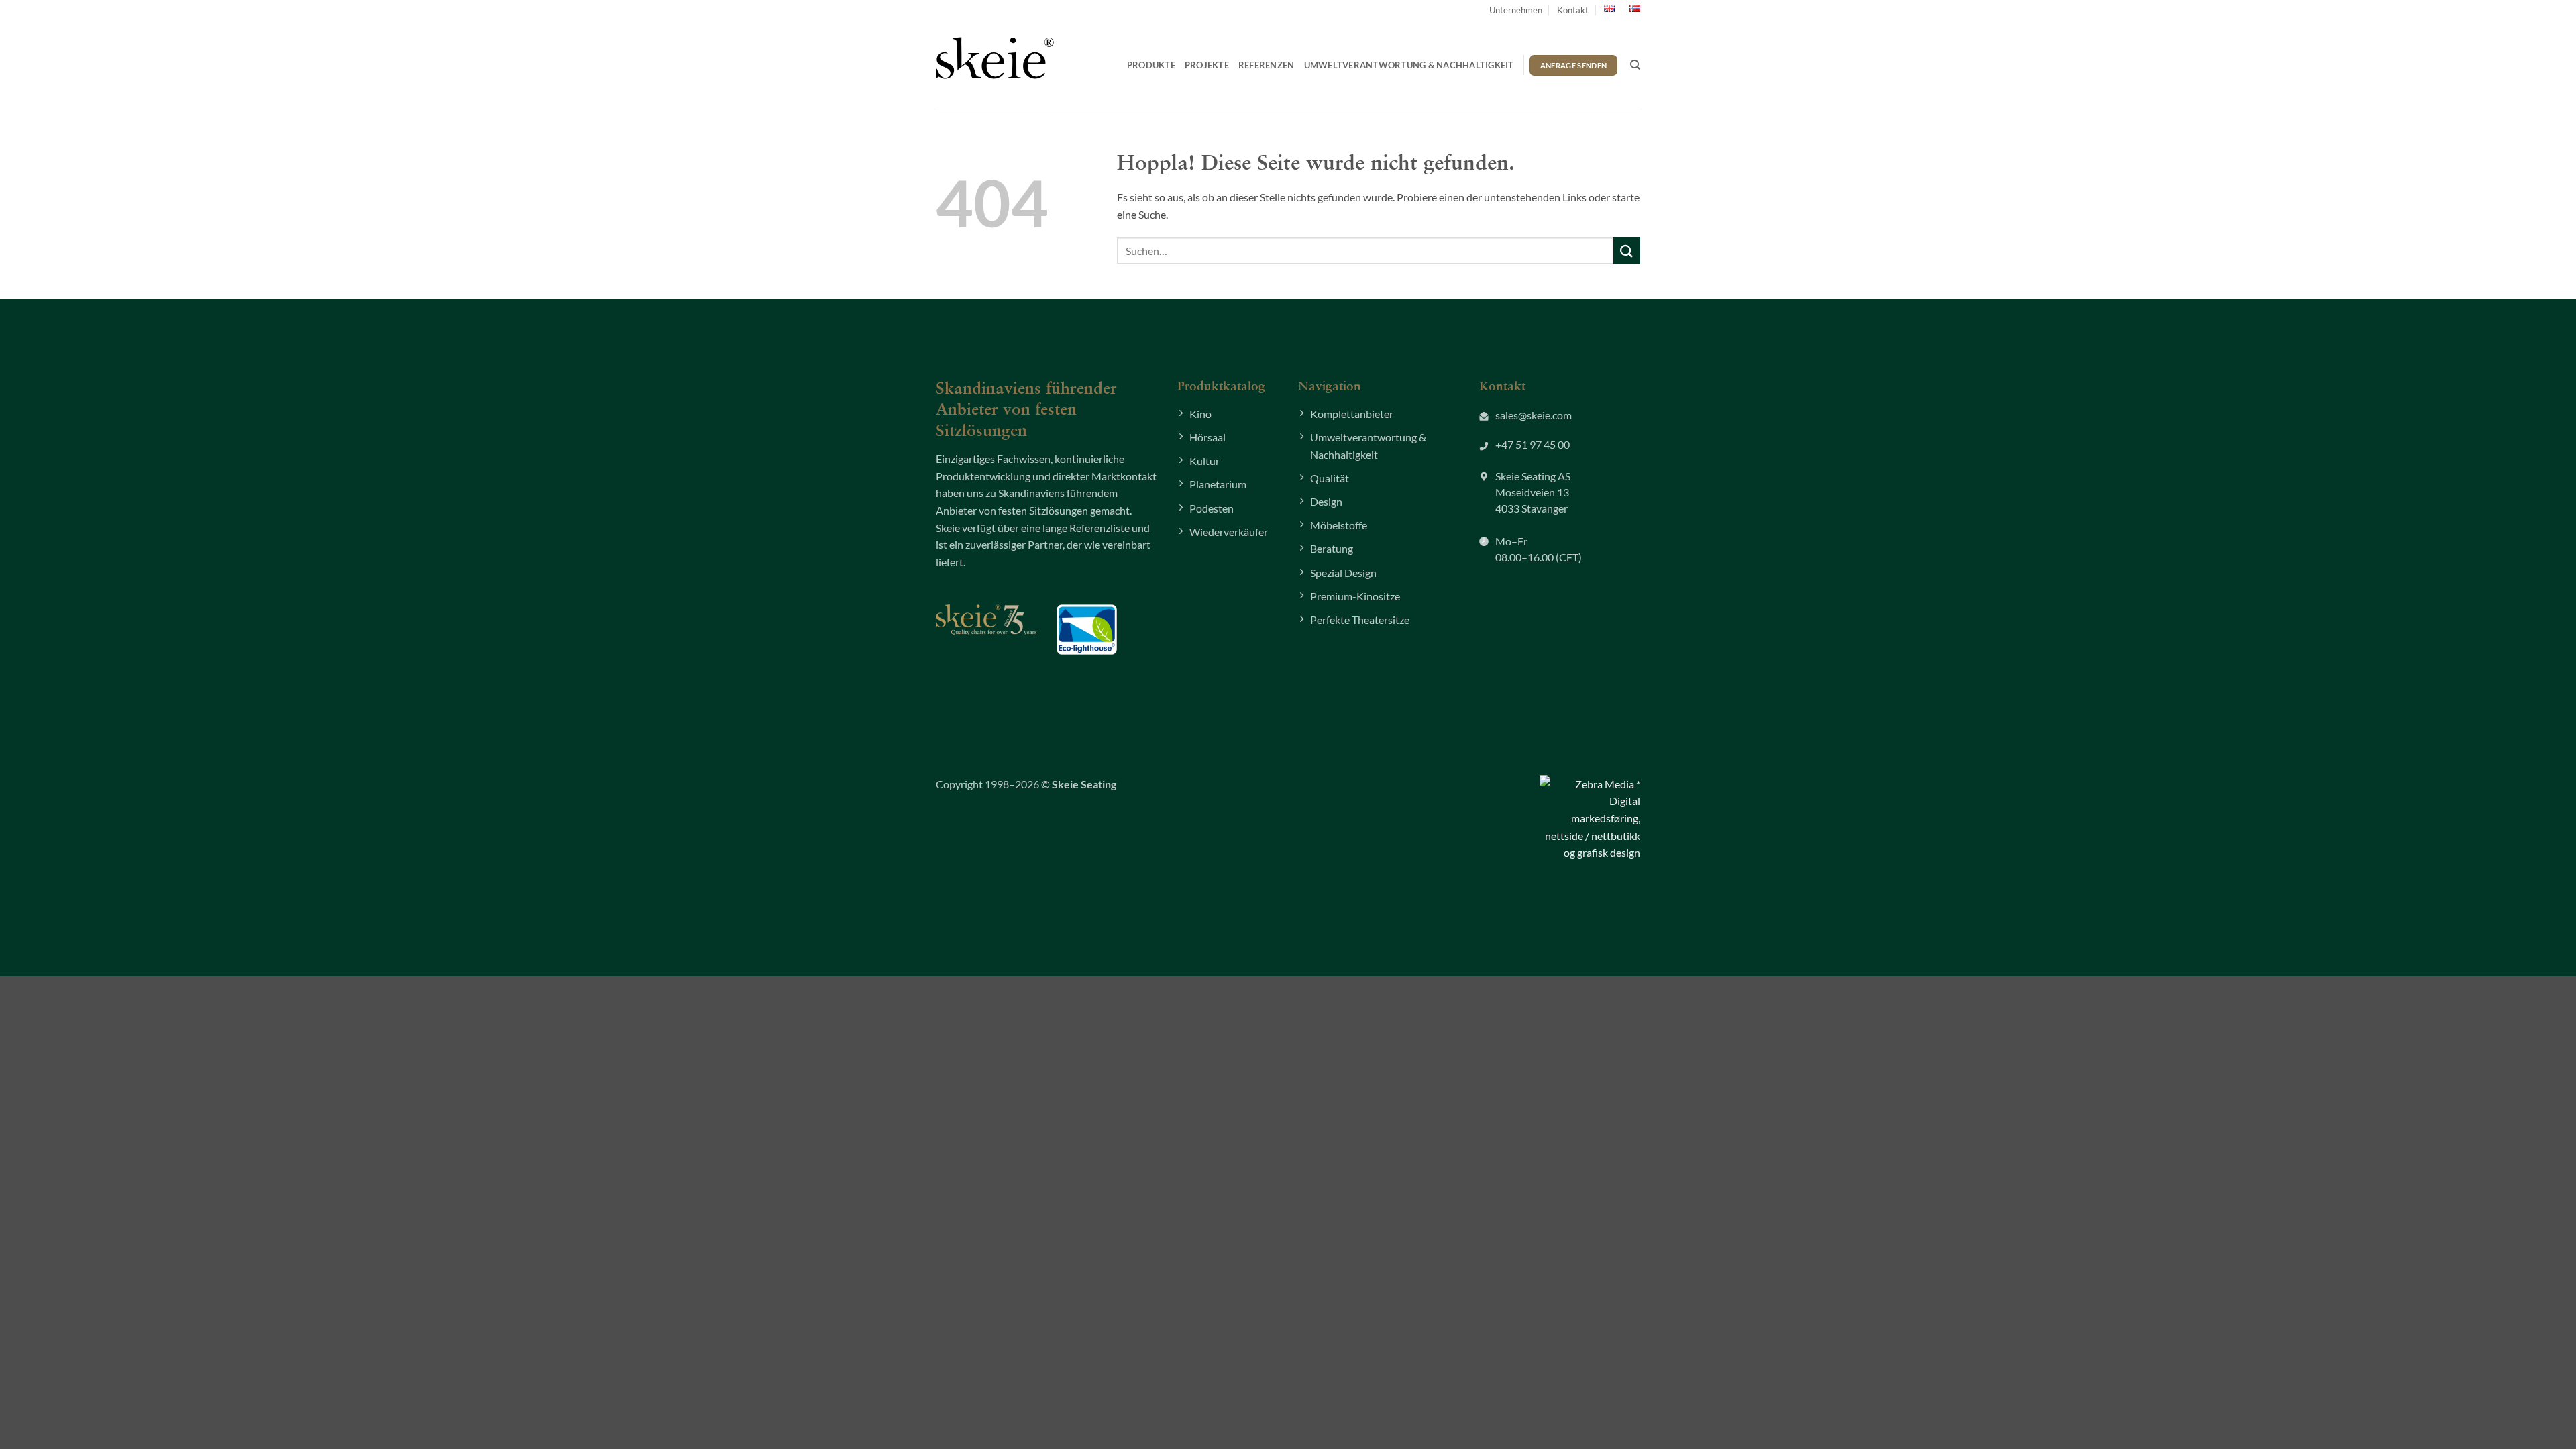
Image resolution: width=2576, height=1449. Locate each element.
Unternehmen (1516, 10)
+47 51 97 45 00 (1533, 444)
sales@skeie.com (1534, 415)
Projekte (1207, 65)
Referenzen (1267, 65)
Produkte (1151, 65)
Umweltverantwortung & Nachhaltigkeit (1409, 65)
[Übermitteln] (1627, 251)
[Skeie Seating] (995, 58)
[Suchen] (1635, 65)
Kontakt (1573, 10)
